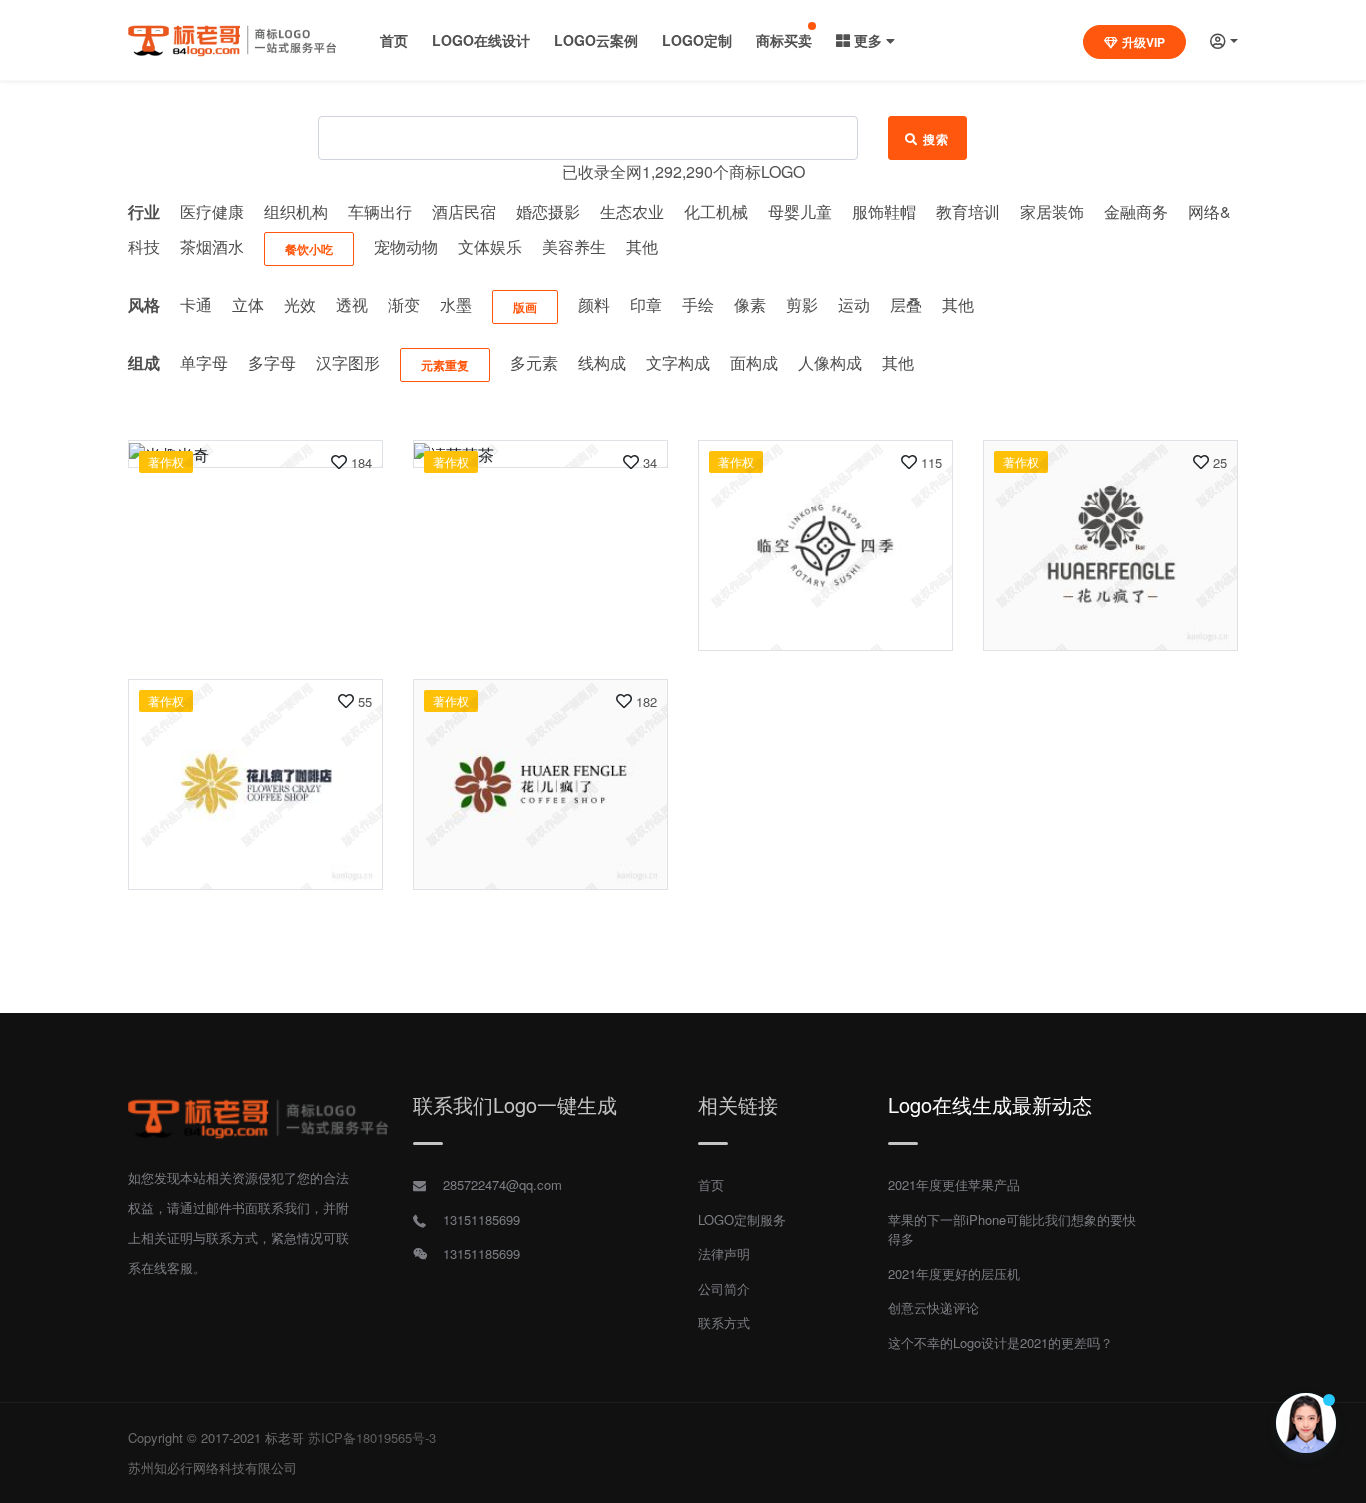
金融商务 (1136, 211)
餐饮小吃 (309, 249)
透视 (352, 304)
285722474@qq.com (502, 1184)
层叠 (906, 304)
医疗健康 (212, 211)
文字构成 (678, 362)
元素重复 (445, 365)
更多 (868, 40)
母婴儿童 (800, 211)
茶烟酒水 (212, 246)
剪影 (802, 304)
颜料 (594, 304)
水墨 (456, 304)
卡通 (196, 304)
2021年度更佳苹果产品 (954, 1184)
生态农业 (632, 211)
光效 (300, 304)
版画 (525, 307)
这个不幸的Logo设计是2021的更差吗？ (1000, 1342)
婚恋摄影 (548, 211)
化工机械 (716, 211)
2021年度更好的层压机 (954, 1273)
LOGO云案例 (596, 40)
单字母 (204, 362)
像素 (750, 304)
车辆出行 (380, 211)
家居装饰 (1052, 211)
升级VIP (1143, 42)
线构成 (602, 362)
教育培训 (968, 211)
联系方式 (724, 1322)
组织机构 (296, 211)
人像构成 (830, 362)
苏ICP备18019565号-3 (372, 1437)
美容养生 (574, 246)
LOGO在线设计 (481, 40)
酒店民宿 (464, 211)
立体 (248, 304)
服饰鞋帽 (884, 211)
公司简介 (724, 1288)
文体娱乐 (490, 246)
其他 (642, 246)
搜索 (936, 139)
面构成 (754, 362)
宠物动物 (406, 246)
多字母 (272, 362)
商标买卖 (784, 40)
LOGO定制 (697, 40)
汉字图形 (348, 362)
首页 (394, 40)
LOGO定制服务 (742, 1219)
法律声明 (724, 1253)
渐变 (404, 304)
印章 (646, 304)
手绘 (698, 304)
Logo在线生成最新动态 (990, 1104)
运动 (854, 304)
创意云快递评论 (933, 1307)
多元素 (534, 362)
